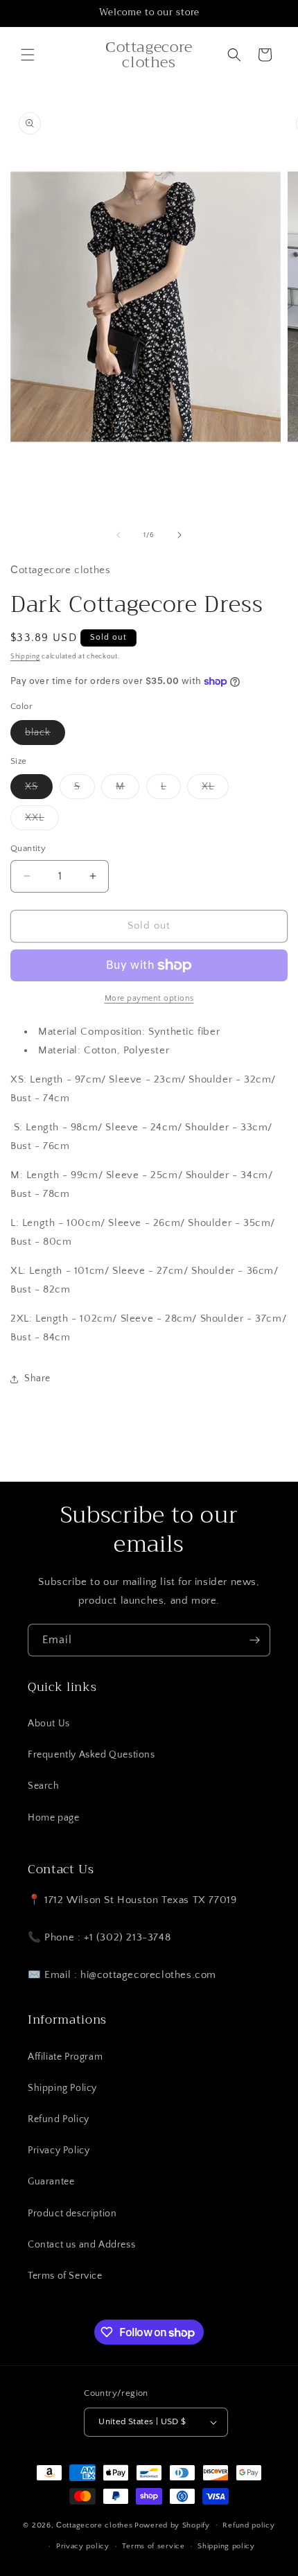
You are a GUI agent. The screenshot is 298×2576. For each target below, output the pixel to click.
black (45, 736)
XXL (42, 821)
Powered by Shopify (172, 2525)
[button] (28, 55)
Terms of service (153, 2546)
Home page (53, 1818)
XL (215, 790)
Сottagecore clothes (94, 2525)
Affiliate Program (65, 2057)
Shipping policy (226, 2546)
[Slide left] (119, 535)
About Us (49, 1724)
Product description (72, 2214)
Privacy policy (83, 2546)
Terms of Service (65, 2276)
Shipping (25, 657)
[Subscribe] (254, 1640)
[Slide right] (179, 535)
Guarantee (51, 2182)
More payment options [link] (149, 998)
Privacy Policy (59, 2150)
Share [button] (37, 1378)
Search (44, 1786)
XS (39, 790)
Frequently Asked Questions (91, 1755)
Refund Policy (59, 2119)
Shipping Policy (62, 2088)
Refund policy (248, 2525)
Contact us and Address (81, 2245)
